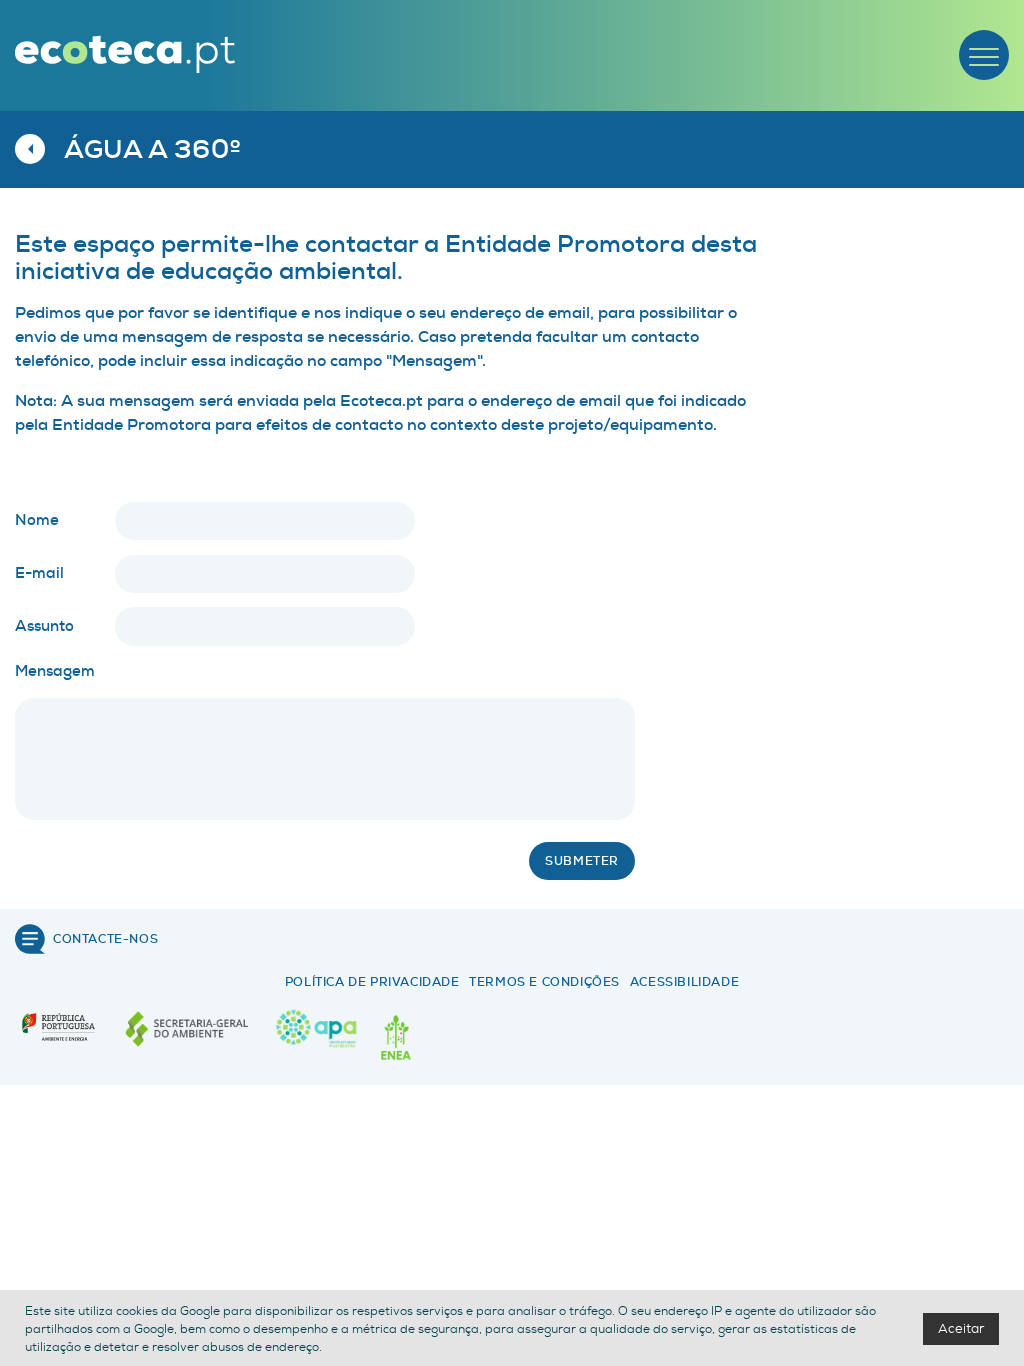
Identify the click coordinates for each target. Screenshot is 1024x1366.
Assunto (44, 626)
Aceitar (961, 1328)
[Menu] (984, 55)
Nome (37, 520)
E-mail (39, 573)
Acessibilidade (684, 982)
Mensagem (55, 671)
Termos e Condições (544, 982)
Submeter (582, 861)
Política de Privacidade (372, 982)
